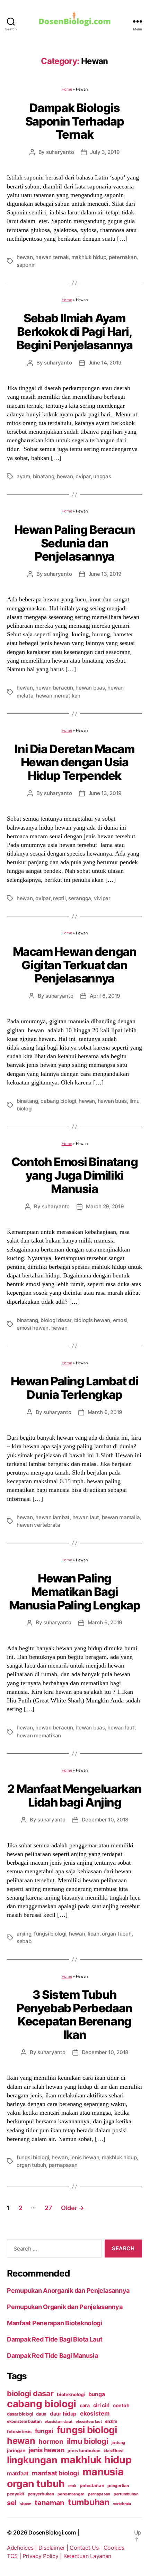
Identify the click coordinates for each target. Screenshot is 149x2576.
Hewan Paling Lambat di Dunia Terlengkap (75, 1388)
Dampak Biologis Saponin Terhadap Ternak (74, 121)
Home (67, 89)
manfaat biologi (55, 2473)
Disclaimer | (54, 2548)
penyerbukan (41, 2494)
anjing (24, 1934)
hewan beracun (54, 688)
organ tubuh (117, 1934)
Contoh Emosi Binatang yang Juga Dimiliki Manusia (74, 1175)
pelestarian (92, 2485)
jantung (118, 2443)
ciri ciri (102, 2405)
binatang (44, 476)
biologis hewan (92, 1320)
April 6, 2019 (105, 996)
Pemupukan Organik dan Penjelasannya (65, 2307)
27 (48, 2208)
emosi (120, 1320)
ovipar (83, 476)
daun (41, 2414)
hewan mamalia (121, 1517)
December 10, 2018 (105, 1820)
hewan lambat (52, 1517)
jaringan (16, 2450)
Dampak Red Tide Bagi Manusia (52, 2356)
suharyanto (60, 152)
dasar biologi (20, 2414)
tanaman (50, 2503)
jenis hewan (85, 2157)
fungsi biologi (50, 1934)
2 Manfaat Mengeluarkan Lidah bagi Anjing (74, 1795)
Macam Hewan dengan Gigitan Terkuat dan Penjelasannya (75, 965)
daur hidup (63, 2414)
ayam (23, 476)
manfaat (18, 2473)
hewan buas (90, 688)
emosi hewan (33, 1328)
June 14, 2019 (105, 363)
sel (12, 2503)
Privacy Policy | (43, 2556)
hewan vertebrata (38, 1525)
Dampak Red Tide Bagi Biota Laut (55, 2339)
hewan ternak (52, 257)
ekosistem (95, 2413)
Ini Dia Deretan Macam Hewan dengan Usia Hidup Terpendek (74, 762)
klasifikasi (113, 2451)
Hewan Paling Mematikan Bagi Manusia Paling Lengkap (75, 1591)
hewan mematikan (58, 696)
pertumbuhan (126, 2494)
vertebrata (122, 2504)
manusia (103, 2472)
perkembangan (71, 2494)
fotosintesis (19, 2432)
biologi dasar (56, 1320)
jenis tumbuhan (84, 2451)
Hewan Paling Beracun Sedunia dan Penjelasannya (75, 543)
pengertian (118, 2486)
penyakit (16, 2494)
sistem (25, 2504)
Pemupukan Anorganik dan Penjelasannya (68, 2291)
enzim (111, 2421)
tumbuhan (89, 2502)
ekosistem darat (58, 2422)
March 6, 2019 (105, 1412)
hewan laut (86, 1517)
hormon (51, 2442)
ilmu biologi (88, 2441)
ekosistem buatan (24, 2421)
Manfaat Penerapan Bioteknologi (55, 2323)
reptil (59, 898)
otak (72, 2486)
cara (85, 2405)
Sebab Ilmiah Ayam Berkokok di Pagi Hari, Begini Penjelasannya (75, 331)
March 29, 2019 (105, 1206)
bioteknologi (71, 2394)
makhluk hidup (89, 257)
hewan (25, 257)
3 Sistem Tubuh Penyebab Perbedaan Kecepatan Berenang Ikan (74, 2015)
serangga (80, 898)
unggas (102, 476)
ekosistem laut (89, 2421)
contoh (121, 2405)
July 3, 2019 (105, 152)
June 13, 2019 (105, 574)
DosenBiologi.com (52, 2532)
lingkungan (32, 2460)
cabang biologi (58, 1101)
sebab (24, 1941)
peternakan (123, 257)
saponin (26, 265)
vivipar (102, 898)
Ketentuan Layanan (87, 2556)
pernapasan (63, 2165)
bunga (97, 2394)
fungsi (44, 2431)
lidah (94, 1934)
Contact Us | (87, 2548)
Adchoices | (23, 2548)
